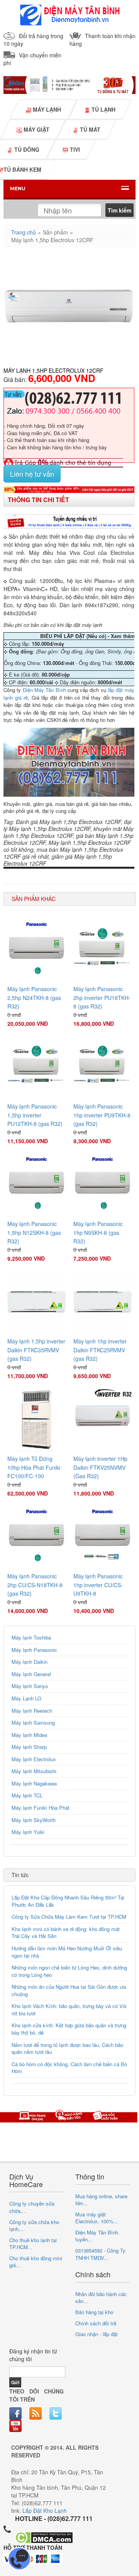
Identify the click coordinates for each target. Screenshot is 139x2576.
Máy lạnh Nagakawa (34, 1783)
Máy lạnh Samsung (33, 1723)
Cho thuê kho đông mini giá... (36, 2262)
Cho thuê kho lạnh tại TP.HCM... (33, 2244)
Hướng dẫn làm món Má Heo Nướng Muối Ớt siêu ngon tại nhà (67, 1952)
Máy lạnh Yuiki (28, 1832)
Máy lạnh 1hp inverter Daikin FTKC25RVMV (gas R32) (100, 1350)
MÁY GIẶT (36, 129)
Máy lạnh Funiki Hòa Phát (41, 1808)
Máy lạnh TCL (27, 1795)
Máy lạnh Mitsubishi (34, 1771)
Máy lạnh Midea (29, 1735)
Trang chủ (24, 232)
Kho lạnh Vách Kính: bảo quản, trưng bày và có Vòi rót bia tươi (69, 2010)
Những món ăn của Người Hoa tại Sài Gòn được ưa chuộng (69, 1990)
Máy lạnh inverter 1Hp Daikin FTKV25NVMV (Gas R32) (100, 1467)
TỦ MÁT (89, 129)
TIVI (74, 149)
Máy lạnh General (31, 1674)
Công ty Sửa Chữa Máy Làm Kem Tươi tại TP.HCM (69, 1917)
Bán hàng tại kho (94, 2312)
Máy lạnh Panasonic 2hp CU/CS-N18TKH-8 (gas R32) (35, 1585)
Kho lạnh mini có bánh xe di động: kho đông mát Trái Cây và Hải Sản (66, 1933)
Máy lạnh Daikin (30, 1662)
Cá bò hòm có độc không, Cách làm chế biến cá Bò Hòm (69, 2068)
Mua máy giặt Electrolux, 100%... (97, 2218)
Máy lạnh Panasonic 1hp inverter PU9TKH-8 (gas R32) (102, 1115)
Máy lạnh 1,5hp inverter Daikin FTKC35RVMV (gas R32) (36, 1350)
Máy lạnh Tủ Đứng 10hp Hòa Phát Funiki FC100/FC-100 (34, 1467)
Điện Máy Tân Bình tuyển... (97, 2236)
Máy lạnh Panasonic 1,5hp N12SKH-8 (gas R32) (34, 1232)
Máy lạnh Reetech (32, 1711)
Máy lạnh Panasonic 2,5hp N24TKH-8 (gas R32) (34, 997)
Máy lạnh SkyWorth (34, 1820)
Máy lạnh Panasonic (34, 1650)
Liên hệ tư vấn (32, 474)
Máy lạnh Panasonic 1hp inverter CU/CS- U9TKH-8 (98, 1585)
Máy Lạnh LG (26, 1698)
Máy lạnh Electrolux (34, 1759)
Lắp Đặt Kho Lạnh (45, 2511)
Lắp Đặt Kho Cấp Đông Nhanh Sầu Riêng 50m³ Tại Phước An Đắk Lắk (68, 1901)
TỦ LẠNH (103, 109)
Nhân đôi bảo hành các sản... (101, 2298)
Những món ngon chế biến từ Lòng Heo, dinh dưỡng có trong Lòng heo (69, 1971)
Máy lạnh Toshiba (31, 1637)
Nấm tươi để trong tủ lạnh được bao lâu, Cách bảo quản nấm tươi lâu (67, 2048)
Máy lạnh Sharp (29, 1747)
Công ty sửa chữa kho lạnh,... (34, 2226)
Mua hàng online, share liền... (101, 2200)
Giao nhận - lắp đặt (97, 2334)
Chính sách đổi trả (96, 2323)
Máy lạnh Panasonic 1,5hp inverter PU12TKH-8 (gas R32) (35, 1115)
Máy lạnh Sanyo (30, 1686)
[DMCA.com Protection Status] (44, 2537)
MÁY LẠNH (46, 109)
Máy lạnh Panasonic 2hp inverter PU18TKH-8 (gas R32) (102, 997)
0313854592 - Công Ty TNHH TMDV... (100, 2254)
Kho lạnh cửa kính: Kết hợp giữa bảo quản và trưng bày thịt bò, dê (69, 2029)
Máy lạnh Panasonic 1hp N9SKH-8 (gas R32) (98, 1232)
